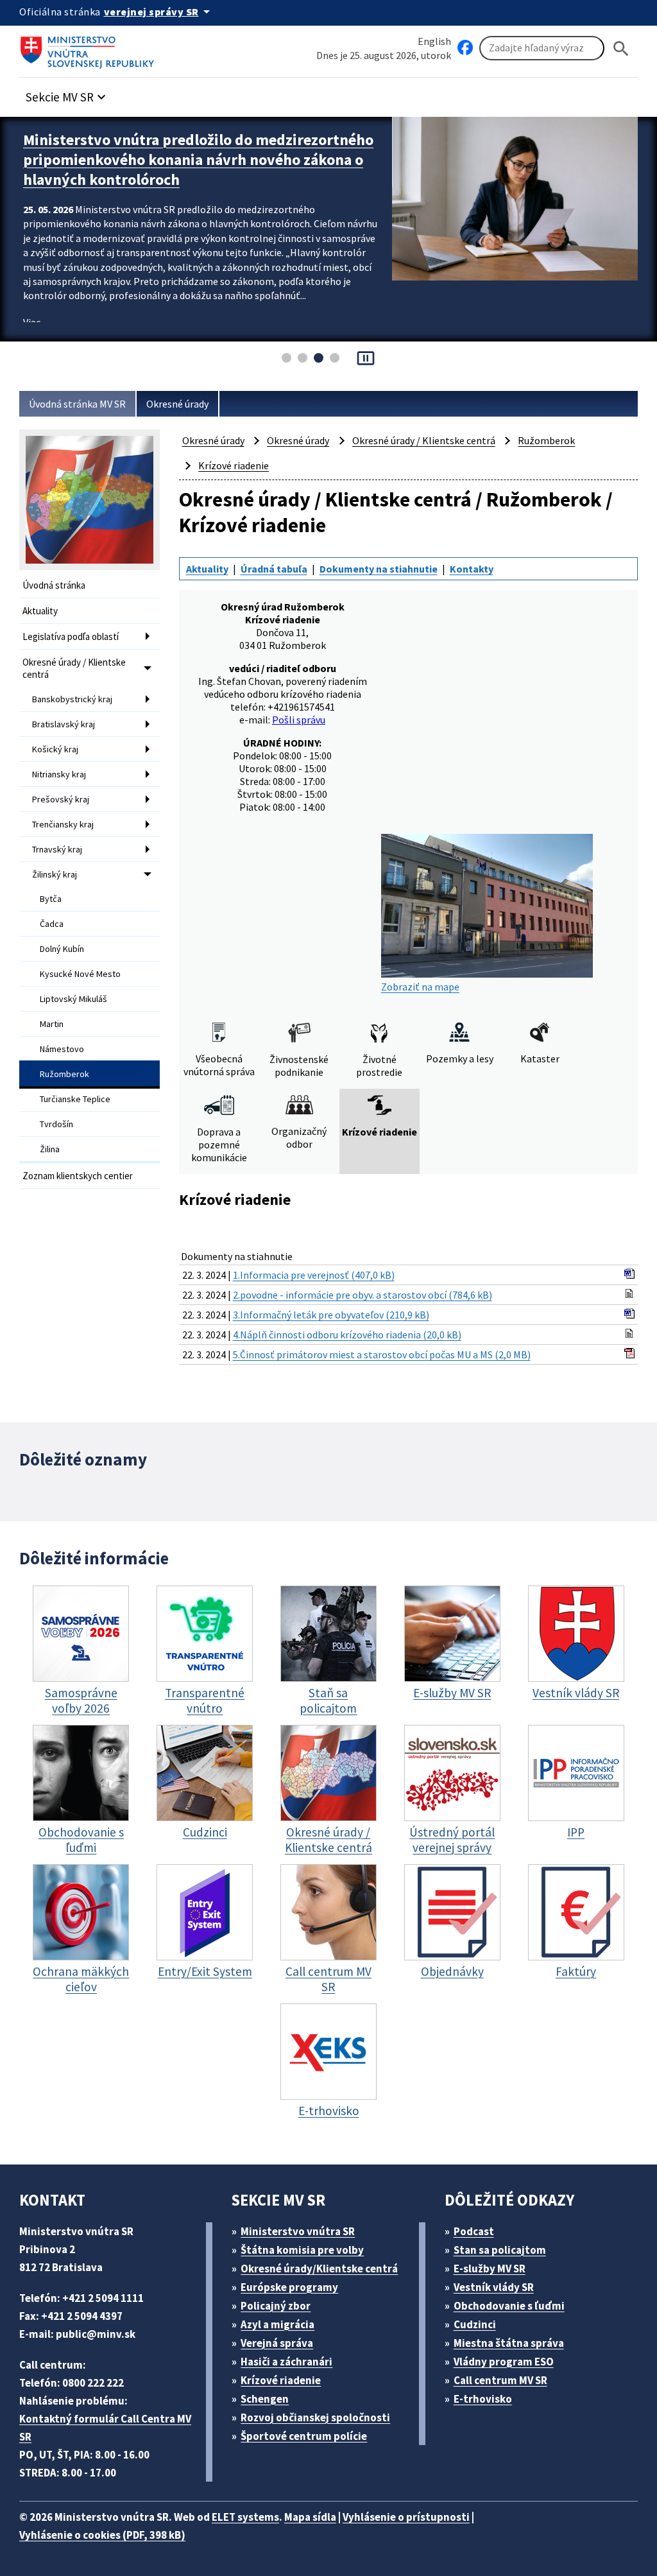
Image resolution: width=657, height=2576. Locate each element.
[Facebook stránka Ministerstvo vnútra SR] (465, 48)
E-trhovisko (483, 2399)
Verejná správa (277, 2343)
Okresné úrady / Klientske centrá (74, 668)
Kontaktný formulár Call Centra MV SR (105, 2428)
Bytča (51, 899)
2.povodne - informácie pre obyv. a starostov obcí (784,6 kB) (363, 1295)
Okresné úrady (177, 404)
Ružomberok (64, 1074)
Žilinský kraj (55, 874)
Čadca (52, 924)
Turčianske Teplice (75, 1099)
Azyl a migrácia (277, 2324)
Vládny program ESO (504, 2362)
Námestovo (62, 1049)
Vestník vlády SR (494, 2287)
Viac (32, 322)
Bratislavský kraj (64, 724)
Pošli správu (299, 720)
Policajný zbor (276, 2306)
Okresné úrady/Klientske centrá (319, 2269)
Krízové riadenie (234, 465)
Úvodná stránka (54, 585)
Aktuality (40, 611)
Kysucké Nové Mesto (80, 974)
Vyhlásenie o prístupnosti (406, 2517)
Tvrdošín (56, 1124)
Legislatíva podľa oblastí (71, 636)
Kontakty (472, 569)
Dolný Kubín (62, 949)
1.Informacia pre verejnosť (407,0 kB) (314, 1275)
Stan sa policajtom (500, 2250)
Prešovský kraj (61, 799)
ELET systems (245, 2517)
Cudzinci (475, 2324)
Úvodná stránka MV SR (77, 404)
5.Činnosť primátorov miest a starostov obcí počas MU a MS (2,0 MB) (382, 1354)
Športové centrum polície (304, 2436)
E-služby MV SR (490, 2269)
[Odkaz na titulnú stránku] (90, 48)
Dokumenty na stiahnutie (379, 569)
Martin (52, 1024)
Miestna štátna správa (509, 2343)
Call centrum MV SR (500, 2380)
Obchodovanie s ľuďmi (509, 2306)
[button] (67, 93)
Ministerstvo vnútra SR (298, 2231)
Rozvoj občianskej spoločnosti (315, 2417)
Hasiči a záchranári (286, 2362)
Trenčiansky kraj (63, 824)
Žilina (50, 1149)
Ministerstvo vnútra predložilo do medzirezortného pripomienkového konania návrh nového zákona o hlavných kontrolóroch (198, 160)
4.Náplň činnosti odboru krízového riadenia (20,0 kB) (347, 1335)
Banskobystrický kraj (72, 699)
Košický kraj (55, 749)
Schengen (265, 2399)
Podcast (474, 2231)
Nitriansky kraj (59, 774)
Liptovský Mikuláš (73, 999)
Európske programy (289, 2287)
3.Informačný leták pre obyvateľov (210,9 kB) (331, 1315)
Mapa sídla (310, 2517)
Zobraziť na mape (420, 987)
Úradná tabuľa (274, 569)
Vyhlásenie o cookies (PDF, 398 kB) (102, 2535)
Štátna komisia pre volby (302, 2250)
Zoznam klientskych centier (78, 1176)
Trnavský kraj (57, 849)
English (434, 41)
